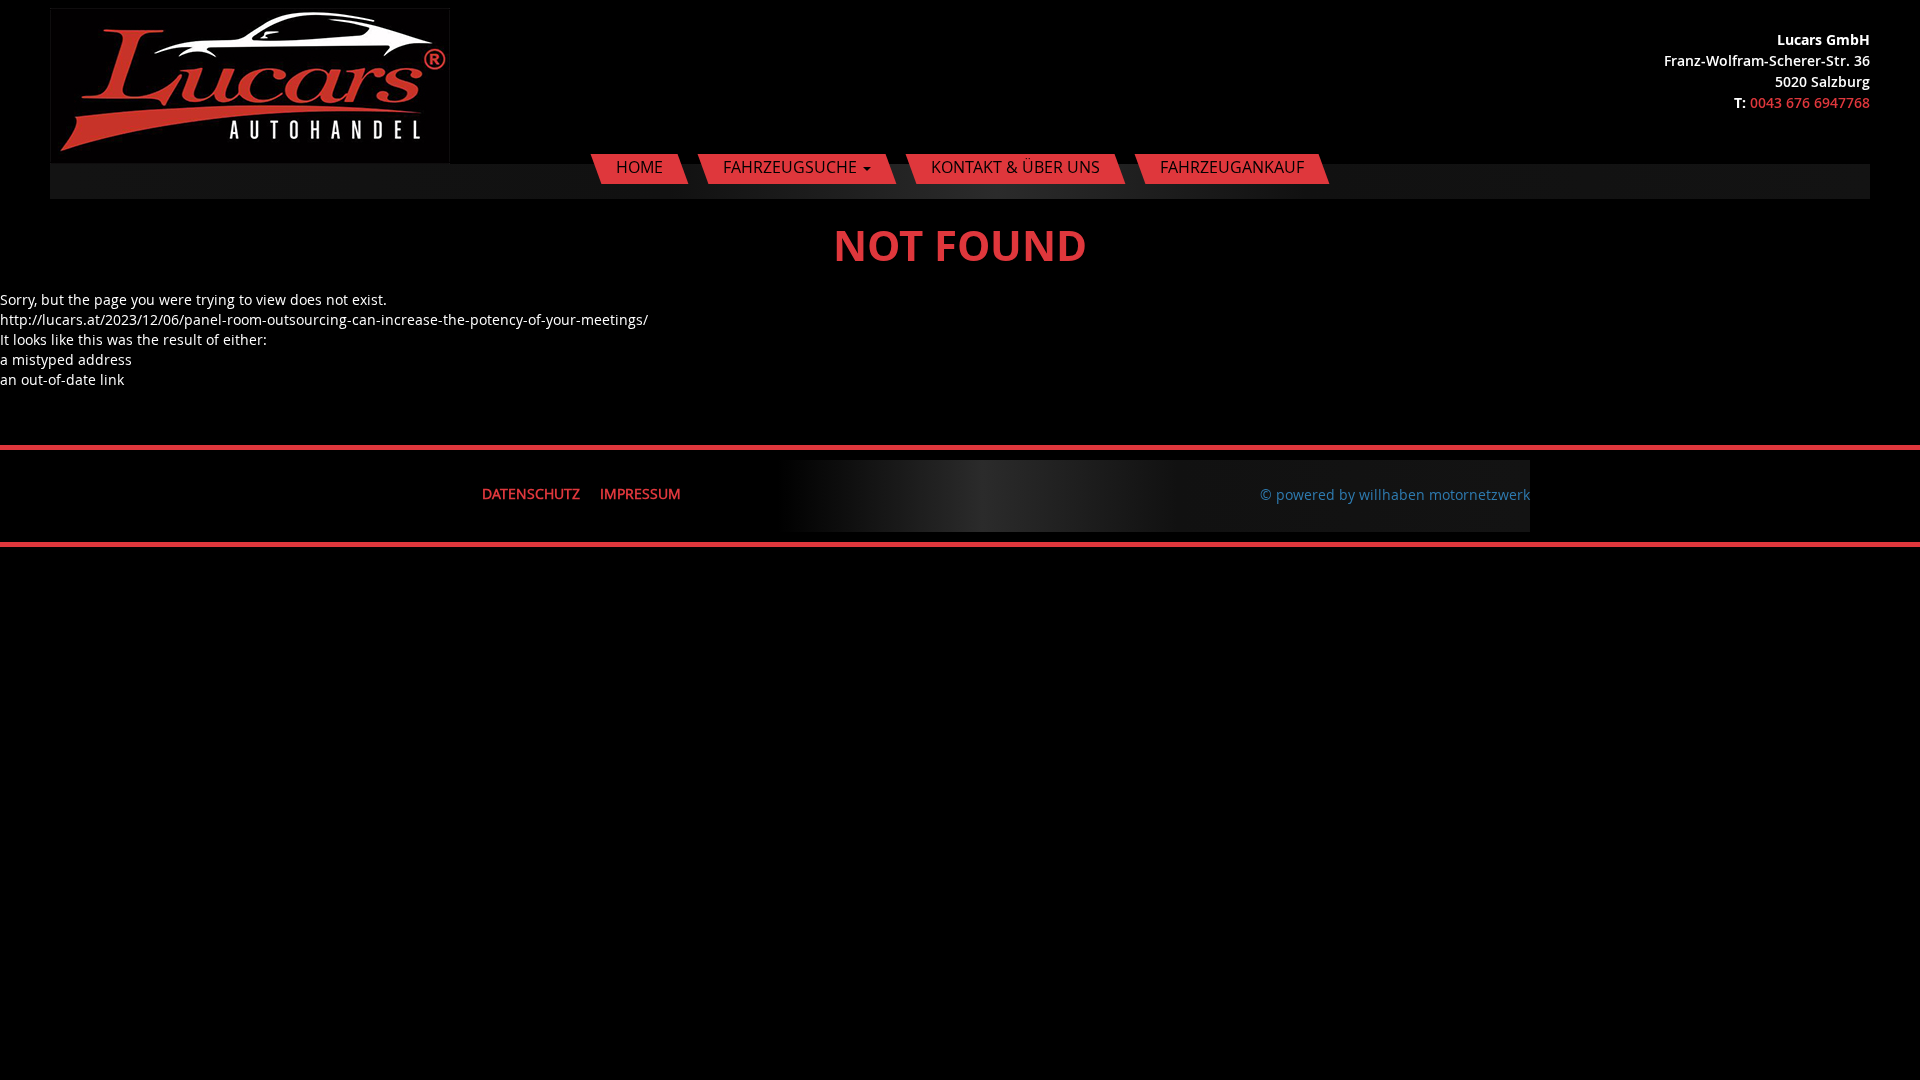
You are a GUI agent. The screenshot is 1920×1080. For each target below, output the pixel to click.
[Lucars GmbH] (250, 80)
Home (639, 167)
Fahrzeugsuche (792, 167)
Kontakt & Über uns (1015, 167)
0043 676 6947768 (1810, 102)
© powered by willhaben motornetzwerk (1395, 494)
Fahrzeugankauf (1232, 167)
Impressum (640, 493)
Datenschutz (531, 493)
